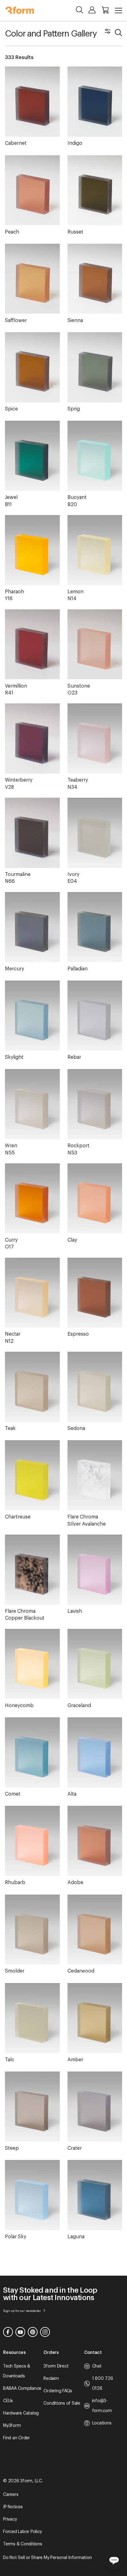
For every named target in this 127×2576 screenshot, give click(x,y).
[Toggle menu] (119, 11)
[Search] (80, 10)
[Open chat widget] (114, 2560)
